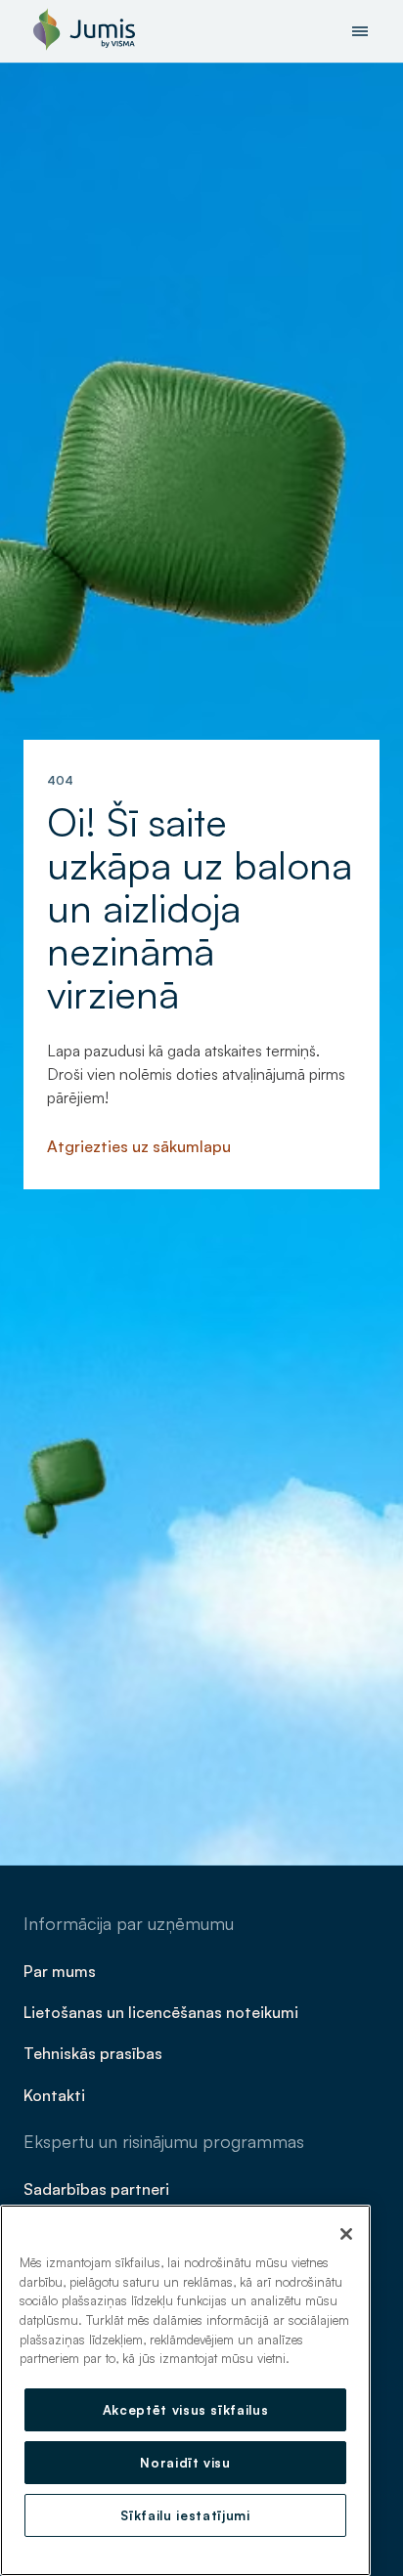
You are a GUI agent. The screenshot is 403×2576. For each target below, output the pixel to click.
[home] (79, 31)
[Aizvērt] (346, 2234)
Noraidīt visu (185, 2463)
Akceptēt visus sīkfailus (186, 2410)
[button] (360, 31)
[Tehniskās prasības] (95, 2052)
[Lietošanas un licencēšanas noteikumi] (163, 2011)
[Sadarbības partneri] (98, 2188)
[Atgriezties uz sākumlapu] (141, 1145)
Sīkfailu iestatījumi (185, 2515)
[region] (185, 2390)
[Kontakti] (56, 2093)
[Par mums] (62, 1970)
